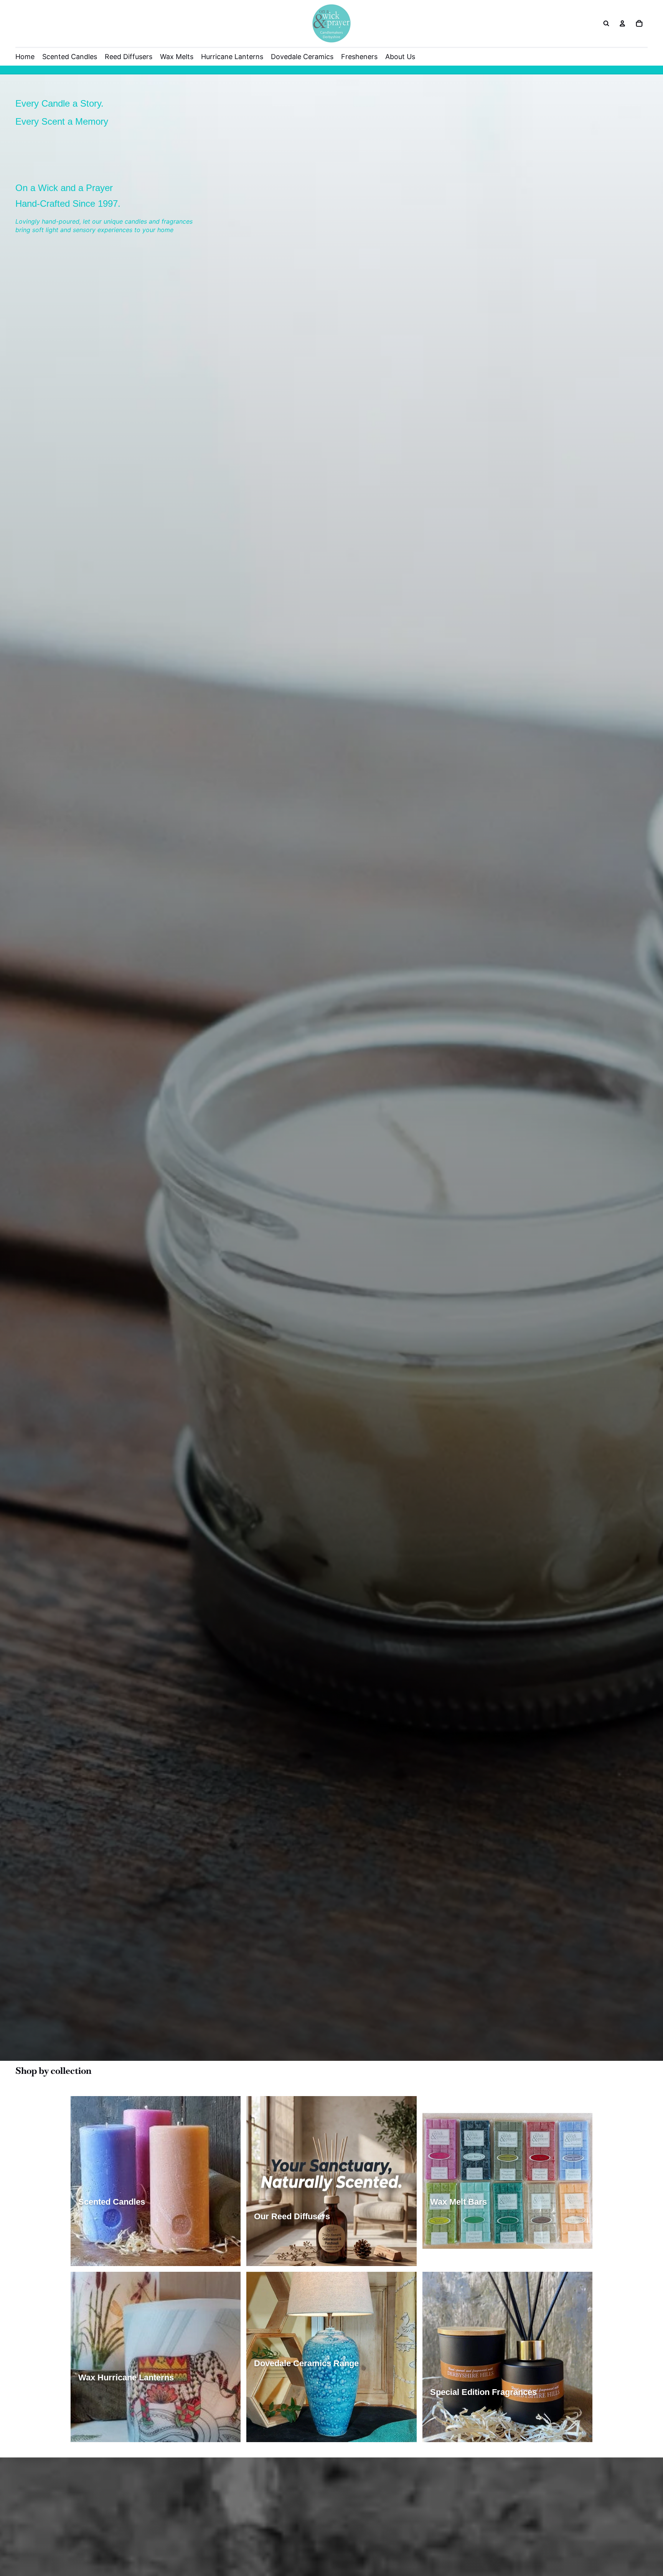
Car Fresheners (454, 2432)
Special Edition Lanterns (114, 2418)
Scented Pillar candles (179, 2227)
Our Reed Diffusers (282, 2242)
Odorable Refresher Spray (518, 2432)
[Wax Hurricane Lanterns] (156, 2357)
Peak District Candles (110, 2242)
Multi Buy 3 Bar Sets (459, 2257)
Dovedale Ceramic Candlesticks (299, 2432)
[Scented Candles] (156, 2181)
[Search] (606, 23)
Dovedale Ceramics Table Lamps (300, 2389)
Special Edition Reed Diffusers (297, 2257)
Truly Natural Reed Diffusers (354, 2242)
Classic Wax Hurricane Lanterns (123, 2404)
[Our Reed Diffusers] (331, 2181)
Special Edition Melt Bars (548, 2242)
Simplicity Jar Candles (111, 2227)
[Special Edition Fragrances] (507, 2357)
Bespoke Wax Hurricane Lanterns (125, 2432)
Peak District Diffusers (375, 2257)
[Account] (622, 23)
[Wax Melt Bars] (507, 2181)
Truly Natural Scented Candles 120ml (130, 2257)
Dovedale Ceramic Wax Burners (299, 2418)
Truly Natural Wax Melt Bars (469, 2242)
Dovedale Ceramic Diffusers (294, 2404)
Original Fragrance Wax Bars (471, 2227)
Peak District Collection (464, 2418)
